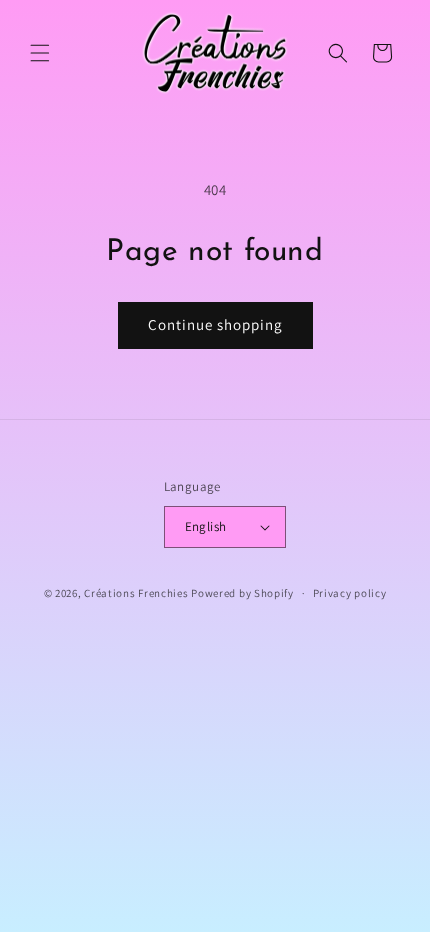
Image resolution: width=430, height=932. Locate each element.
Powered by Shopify (242, 593)
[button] (40, 53)
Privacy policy (350, 593)
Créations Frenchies (136, 593)
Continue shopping (215, 324)
